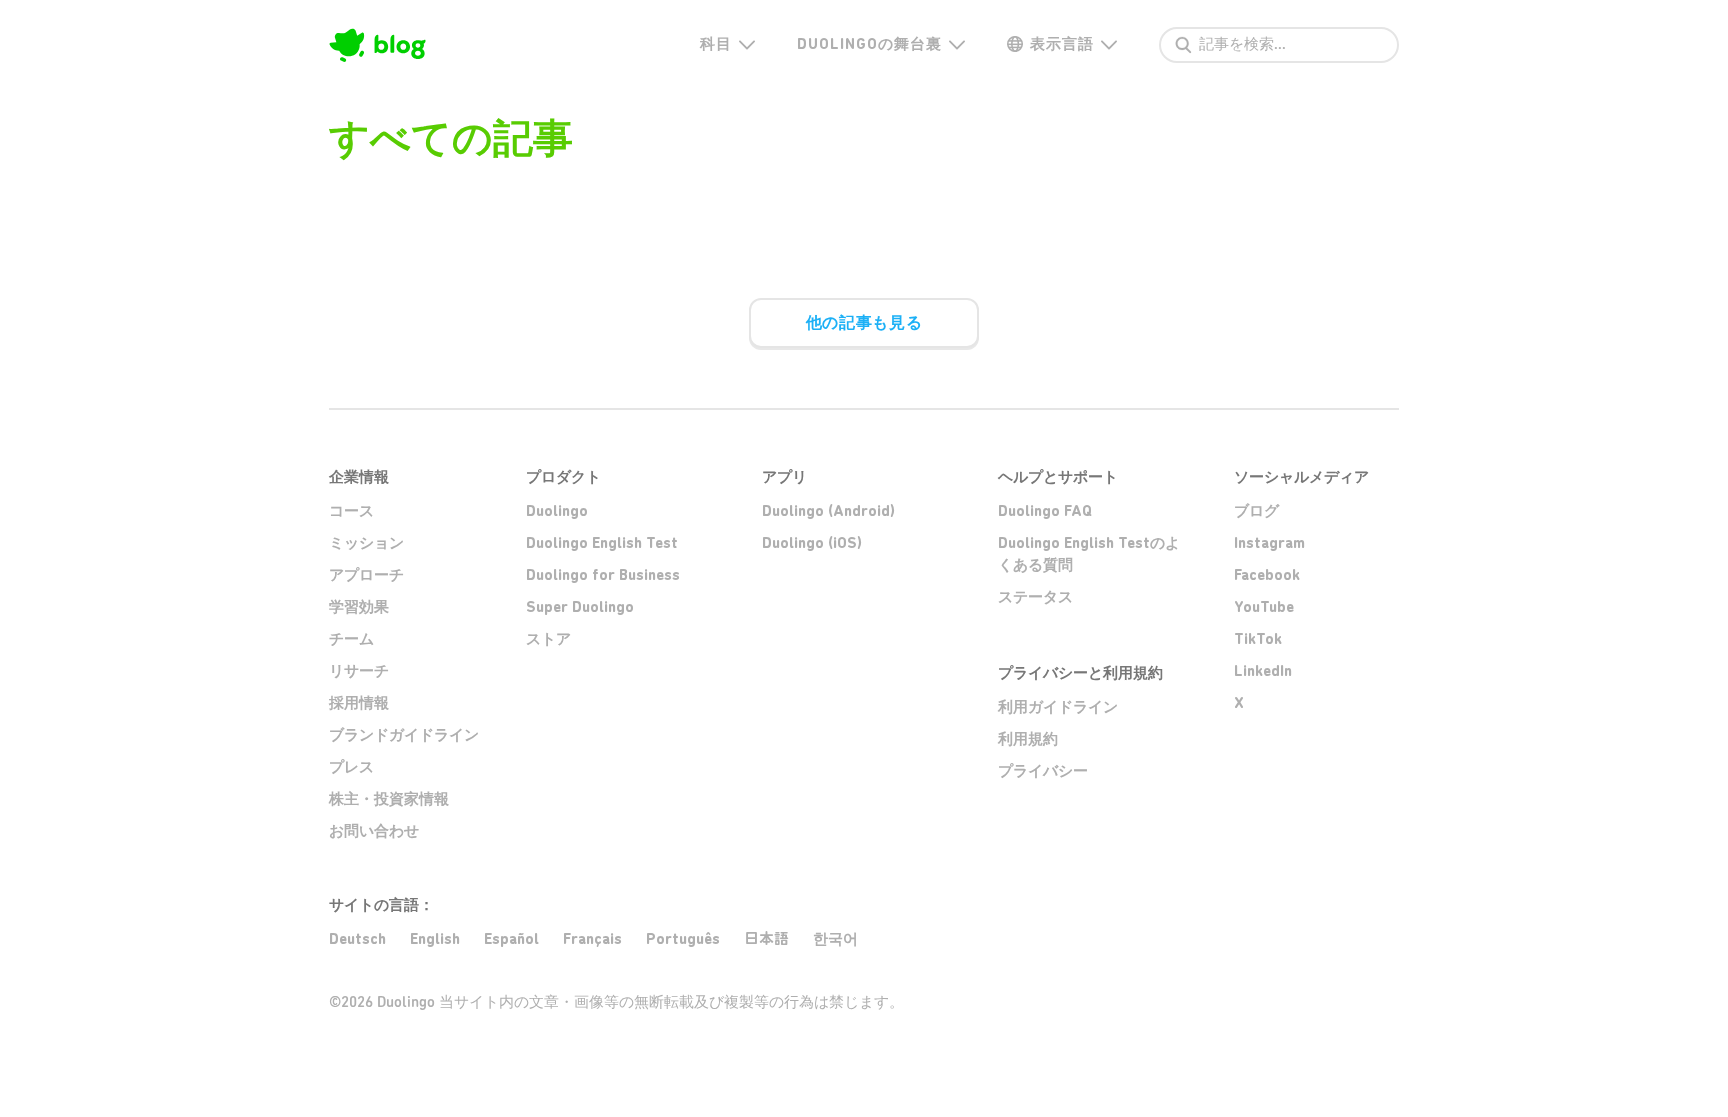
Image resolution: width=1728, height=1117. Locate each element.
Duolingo (557, 511)
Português (683, 939)
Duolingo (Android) (828, 511)
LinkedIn (1263, 671)
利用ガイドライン (1058, 707)
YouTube (1264, 607)
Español (511, 939)
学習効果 (359, 607)
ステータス (1035, 597)
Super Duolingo (580, 607)
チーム (351, 639)
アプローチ (366, 575)
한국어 (835, 939)
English (435, 939)
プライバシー (1043, 771)
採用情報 (359, 703)
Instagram (1269, 543)
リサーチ (359, 671)
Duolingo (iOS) (812, 543)
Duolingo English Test (602, 543)
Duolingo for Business (603, 575)
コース (351, 511)
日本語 (766, 938)
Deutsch (357, 939)
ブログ (1256, 511)
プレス (351, 767)
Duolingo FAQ (1045, 511)
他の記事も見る (864, 322)
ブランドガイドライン (404, 735)
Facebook (1267, 575)
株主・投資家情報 (389, 799)
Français (592, 939)
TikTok (1258, 639)
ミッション (366, 543)
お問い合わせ (374, 831)
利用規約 (1028, 739)
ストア (548, 639)
